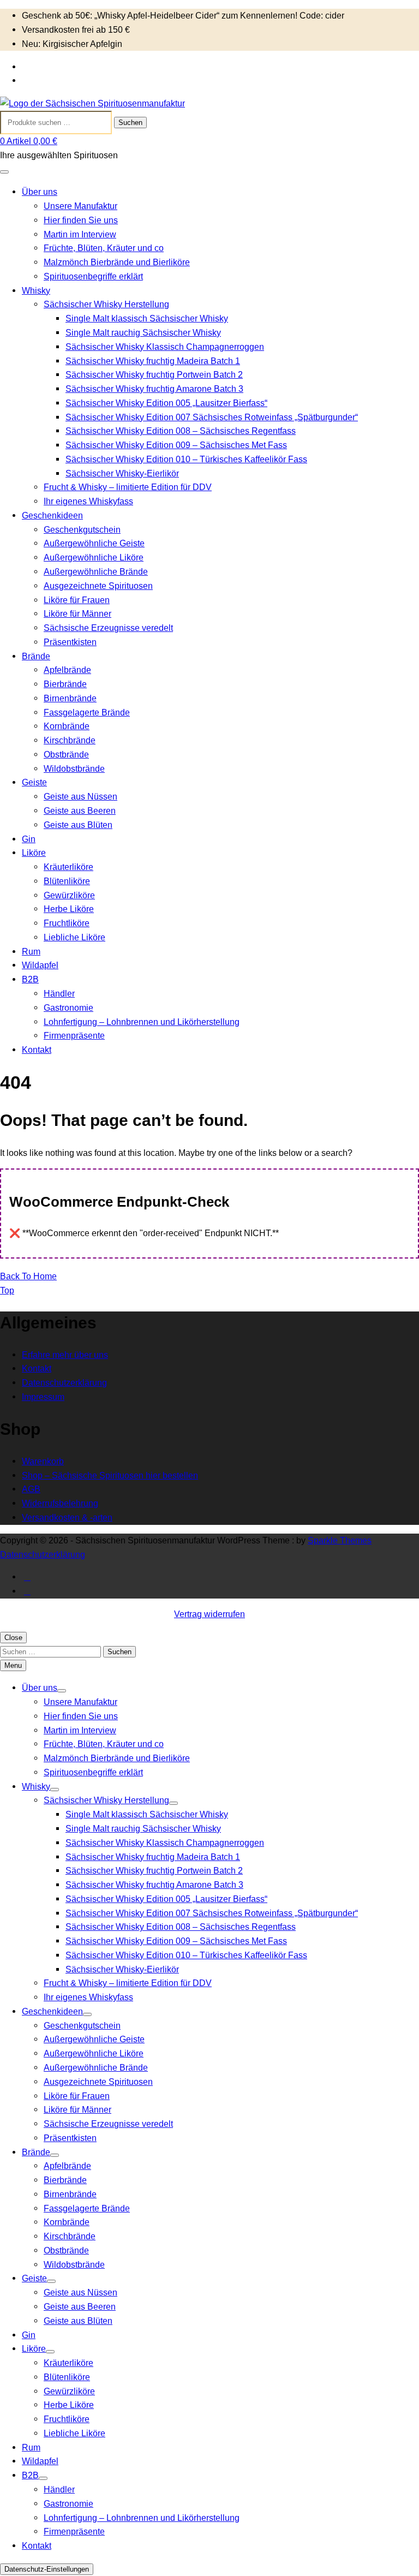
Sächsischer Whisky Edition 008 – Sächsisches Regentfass (181, 431)
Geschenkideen (52, 515)
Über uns (40, 192)
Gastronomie (68, 1007)
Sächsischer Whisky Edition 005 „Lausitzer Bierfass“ (166, 403)
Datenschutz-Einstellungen (47, 2569)
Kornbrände (67, 726)
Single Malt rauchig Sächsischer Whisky (143, 332)
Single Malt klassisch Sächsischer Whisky (147, 318)
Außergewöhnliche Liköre (94, 557)
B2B (30, 979)
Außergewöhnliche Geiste (94, 543)
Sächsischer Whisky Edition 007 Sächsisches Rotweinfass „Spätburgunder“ (212, 417)
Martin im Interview (80, 234)
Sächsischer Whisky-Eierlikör (122, 473)
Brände (36, 656)
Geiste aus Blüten (78, 825)
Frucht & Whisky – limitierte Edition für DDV (128, 487)
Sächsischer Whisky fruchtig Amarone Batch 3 (154, 389)
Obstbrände (66, 754)
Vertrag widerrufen (209, 1614)
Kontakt (37, 1050)
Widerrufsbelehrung (60, 1503)
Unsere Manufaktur (80, 206)
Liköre (34, 852)
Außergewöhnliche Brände (96, 571)
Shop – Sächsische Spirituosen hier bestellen (110, 1475)
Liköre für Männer (77, 613)
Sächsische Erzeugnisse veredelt (108, 628)
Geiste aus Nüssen (80, 796)
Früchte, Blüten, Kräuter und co (104, 248)
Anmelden (42, 67)
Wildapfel (40, 965)
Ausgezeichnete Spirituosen (98, 586)
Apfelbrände (67, 670)
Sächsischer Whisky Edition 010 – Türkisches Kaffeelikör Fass (186, 459)
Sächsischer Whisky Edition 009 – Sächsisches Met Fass (176, 445)
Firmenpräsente (74, 1035)
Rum (31, 951)
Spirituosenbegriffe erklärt (93, 276)
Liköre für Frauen (77, 600)
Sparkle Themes (340, 1540)
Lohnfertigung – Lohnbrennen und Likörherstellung (142, 1022)
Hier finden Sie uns (81, 220)
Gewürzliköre (69, 895)
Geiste (34, 782)
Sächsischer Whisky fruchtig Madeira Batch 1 (153, 361)
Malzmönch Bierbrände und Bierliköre (117, 262)
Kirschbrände (70, 740)
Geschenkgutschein (82, 529)
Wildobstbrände (74, 768)
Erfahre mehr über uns (65, 1355)
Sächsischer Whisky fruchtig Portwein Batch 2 (154, 374)
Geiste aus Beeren (80, 810)
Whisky (36, 290)
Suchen (130, 123)
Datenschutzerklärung (64, 1382)
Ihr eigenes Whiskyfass (88, 501)
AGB (31, 1489)
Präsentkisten (70, 642)
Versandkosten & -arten (67, 1517)
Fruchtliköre (67, 923)
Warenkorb (43, 1461)
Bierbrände (65, 684)
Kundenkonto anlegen (65, 80)
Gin (29, 839)
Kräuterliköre (68, 867)
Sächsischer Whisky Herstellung (106, 304)
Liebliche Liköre (74, 937)
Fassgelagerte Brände (87, 712)
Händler (59, 993)
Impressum (43, 1397)
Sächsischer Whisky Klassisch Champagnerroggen (165, 347)
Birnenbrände (70, 698)
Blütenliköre (67, 881)
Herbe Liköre (69, 909)
